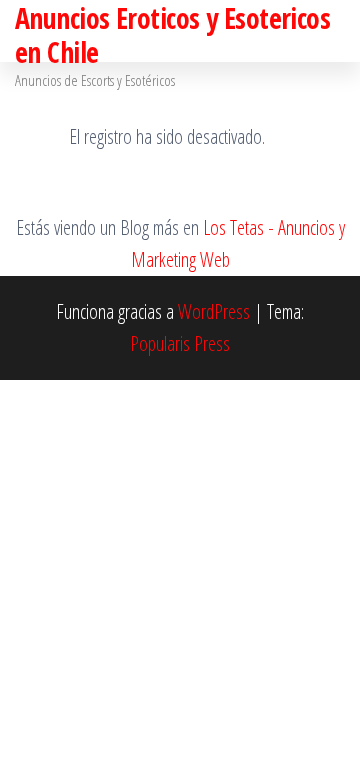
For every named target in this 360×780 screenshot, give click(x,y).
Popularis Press (180, 343)
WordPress (214, 311)
